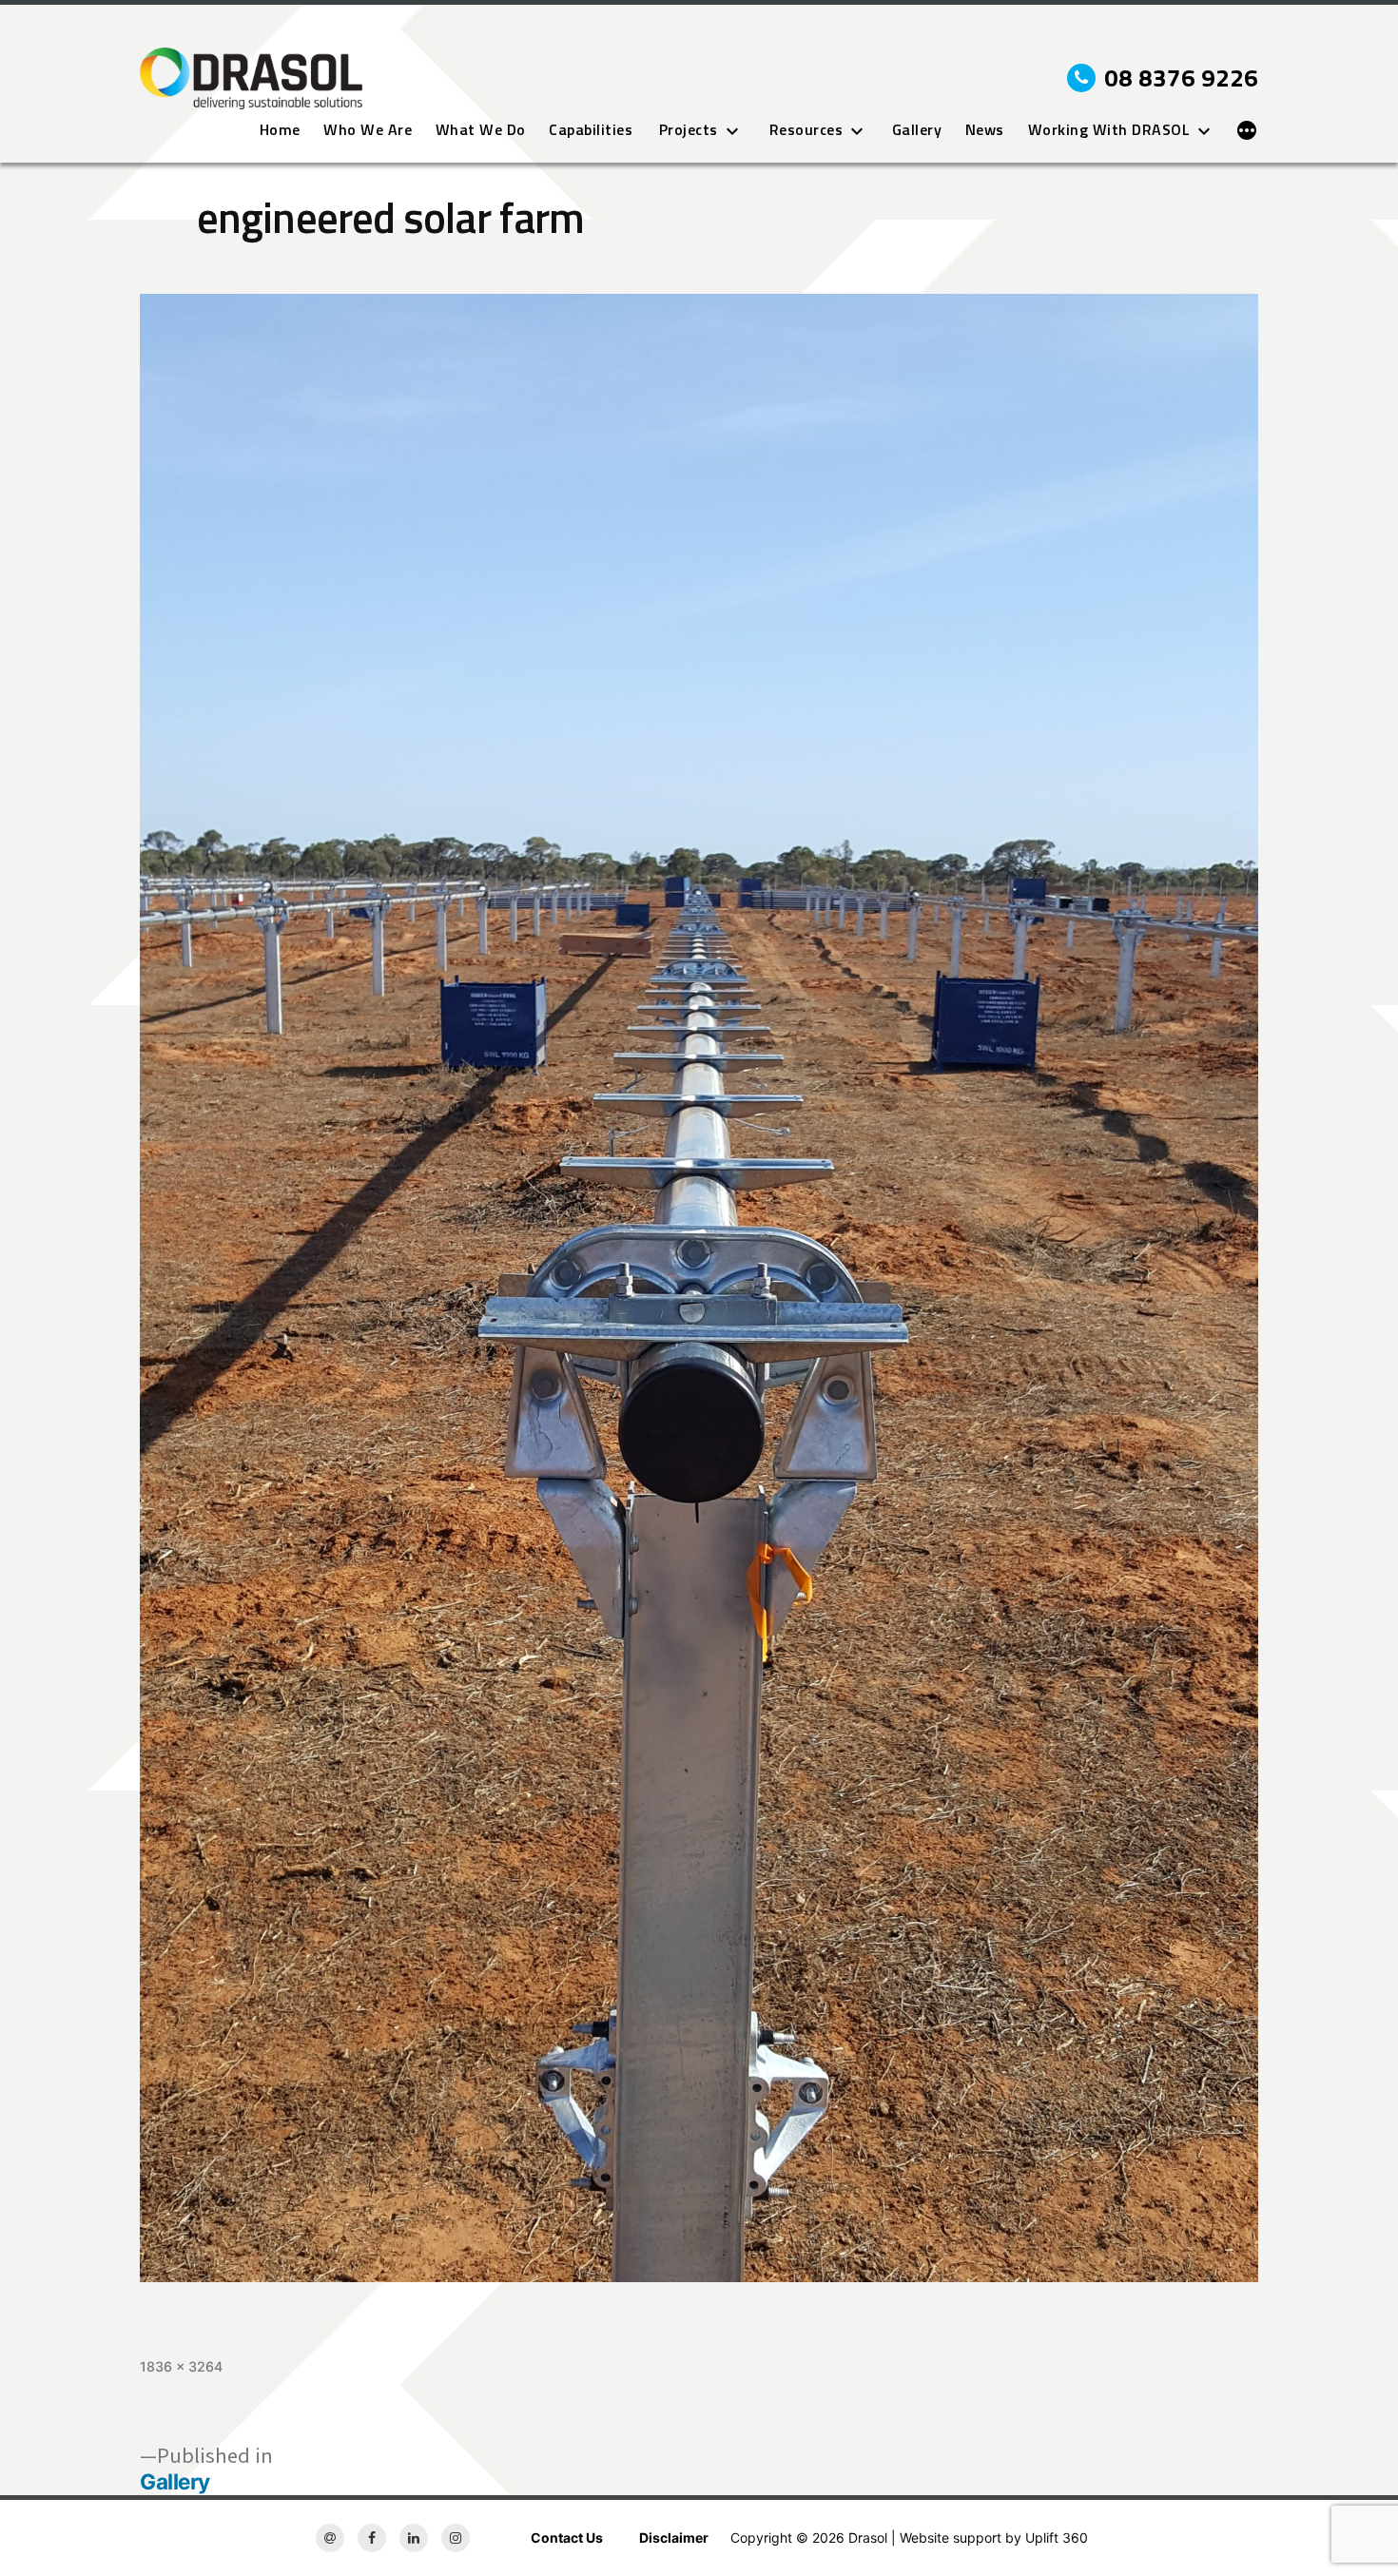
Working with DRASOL (1109, 130)
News (985, 130)
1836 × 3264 (181, 2366)
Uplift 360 (1057, 2537)
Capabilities (591, 130)
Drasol (868, 2537)
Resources (806, 130)
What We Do (481, 130)
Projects (689, 130)
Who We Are (368, 130)
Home (280, 130)
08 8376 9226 (1181, 78)
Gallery (917, 130)
